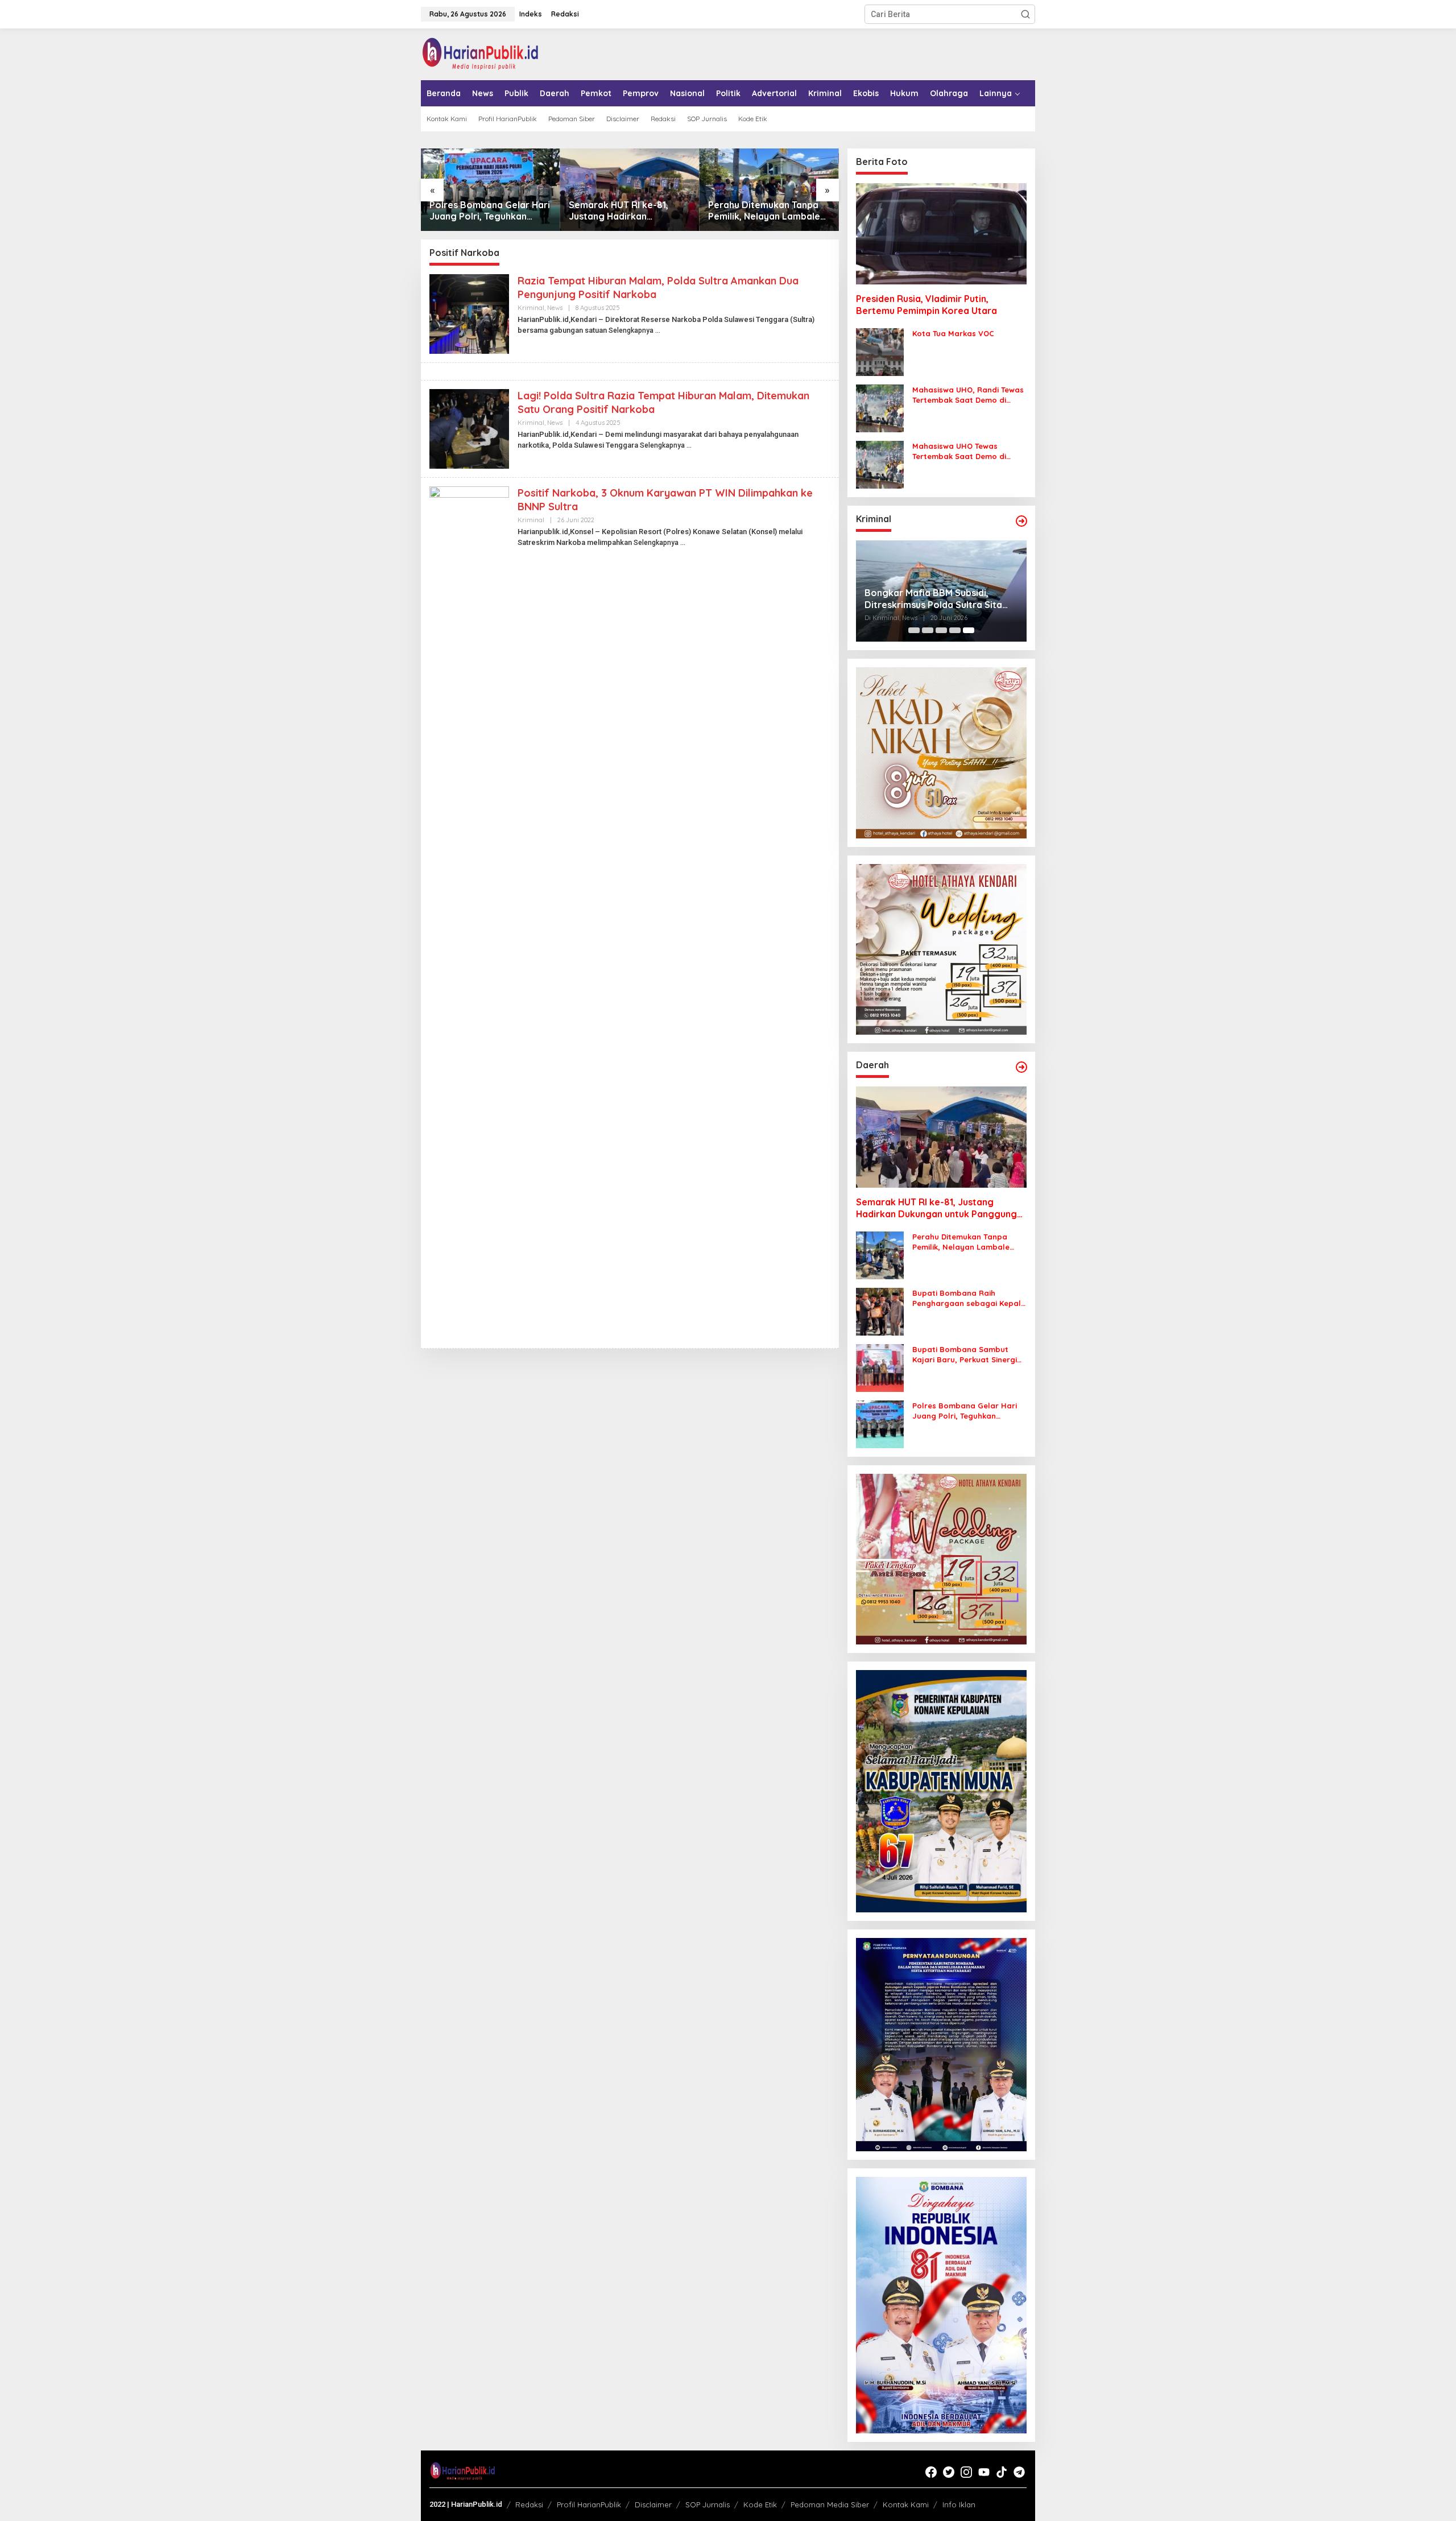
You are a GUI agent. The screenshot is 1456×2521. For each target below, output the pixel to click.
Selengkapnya (631, 330)
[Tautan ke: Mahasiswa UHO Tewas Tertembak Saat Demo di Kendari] (880, 464)
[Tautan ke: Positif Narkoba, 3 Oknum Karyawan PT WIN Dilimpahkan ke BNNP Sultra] (469, 912)
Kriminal (531, 308)
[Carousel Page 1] (914, 630)
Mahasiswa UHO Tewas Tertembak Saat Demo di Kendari (959, 451)
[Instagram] (966, 2472)
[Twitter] (949, 2472)
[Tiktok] (1002, 2472)
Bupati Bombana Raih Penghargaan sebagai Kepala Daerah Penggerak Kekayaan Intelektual (969, 1298)
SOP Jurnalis (708, 2505)
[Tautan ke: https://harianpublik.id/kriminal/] (1021, 521)
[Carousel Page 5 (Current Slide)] (969, 630)
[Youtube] (984, 2472)
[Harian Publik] (480, 53)
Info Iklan (959, 2505)
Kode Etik (760, 2505)
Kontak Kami (906, 2505)
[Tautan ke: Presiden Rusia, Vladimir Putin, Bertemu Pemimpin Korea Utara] (941, 234)
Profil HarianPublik (589, 2505)
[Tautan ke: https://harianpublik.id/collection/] (1021, 1067)
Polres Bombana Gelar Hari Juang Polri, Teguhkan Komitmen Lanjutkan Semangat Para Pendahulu (490, 211)
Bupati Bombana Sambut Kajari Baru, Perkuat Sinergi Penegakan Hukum (965, 1355)
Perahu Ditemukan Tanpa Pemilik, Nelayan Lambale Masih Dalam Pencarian (764, 211)
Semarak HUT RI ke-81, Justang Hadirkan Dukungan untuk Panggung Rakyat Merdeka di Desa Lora (628, 211)
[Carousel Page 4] (955, 630)
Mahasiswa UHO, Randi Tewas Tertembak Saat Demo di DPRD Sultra (968, 395)
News (555, 308)
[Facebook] (931, 2472)
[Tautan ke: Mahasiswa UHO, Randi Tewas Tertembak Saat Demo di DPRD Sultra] (880, 408)
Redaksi (529, 2505)
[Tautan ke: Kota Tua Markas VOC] (880, 352)
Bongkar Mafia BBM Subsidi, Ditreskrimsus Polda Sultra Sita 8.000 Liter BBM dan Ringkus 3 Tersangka (933, 599)
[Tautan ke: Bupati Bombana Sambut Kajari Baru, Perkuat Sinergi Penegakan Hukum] (880, 1367)
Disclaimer (653, 2505)
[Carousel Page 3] (941, 630)
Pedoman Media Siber (830, 2505)
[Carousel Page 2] (928, 630)
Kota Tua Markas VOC (953, 333)
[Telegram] (1019, 2472)
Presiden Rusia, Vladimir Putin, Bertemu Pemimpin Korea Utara (926, 305)
